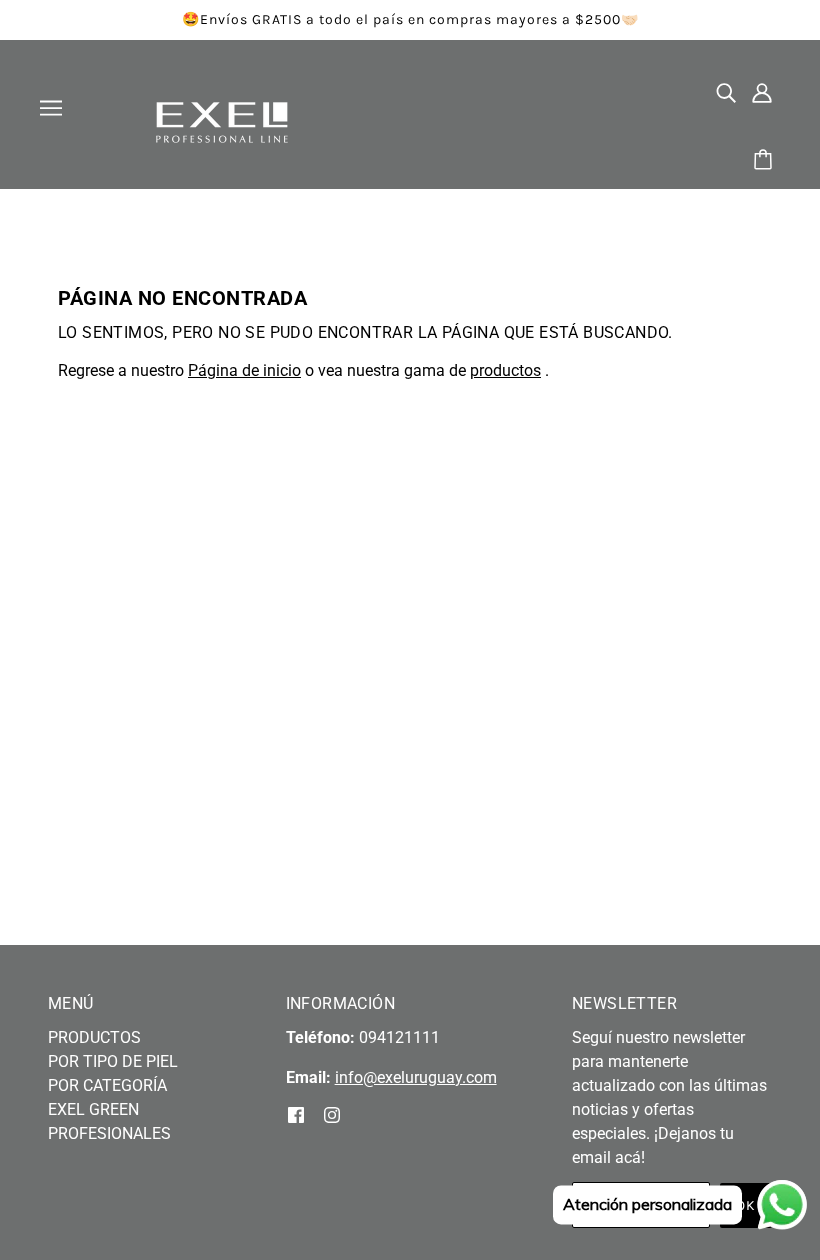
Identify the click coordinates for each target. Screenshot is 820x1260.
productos (505, 370)
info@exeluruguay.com (416, 1077)
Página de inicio (244, 370)
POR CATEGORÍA (107, 1085)
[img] (726, 92)
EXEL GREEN (93, 1109)
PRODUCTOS (94, 1037)
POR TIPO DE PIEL (113, 1061)
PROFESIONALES (109, 1133)
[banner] (222, 121)
